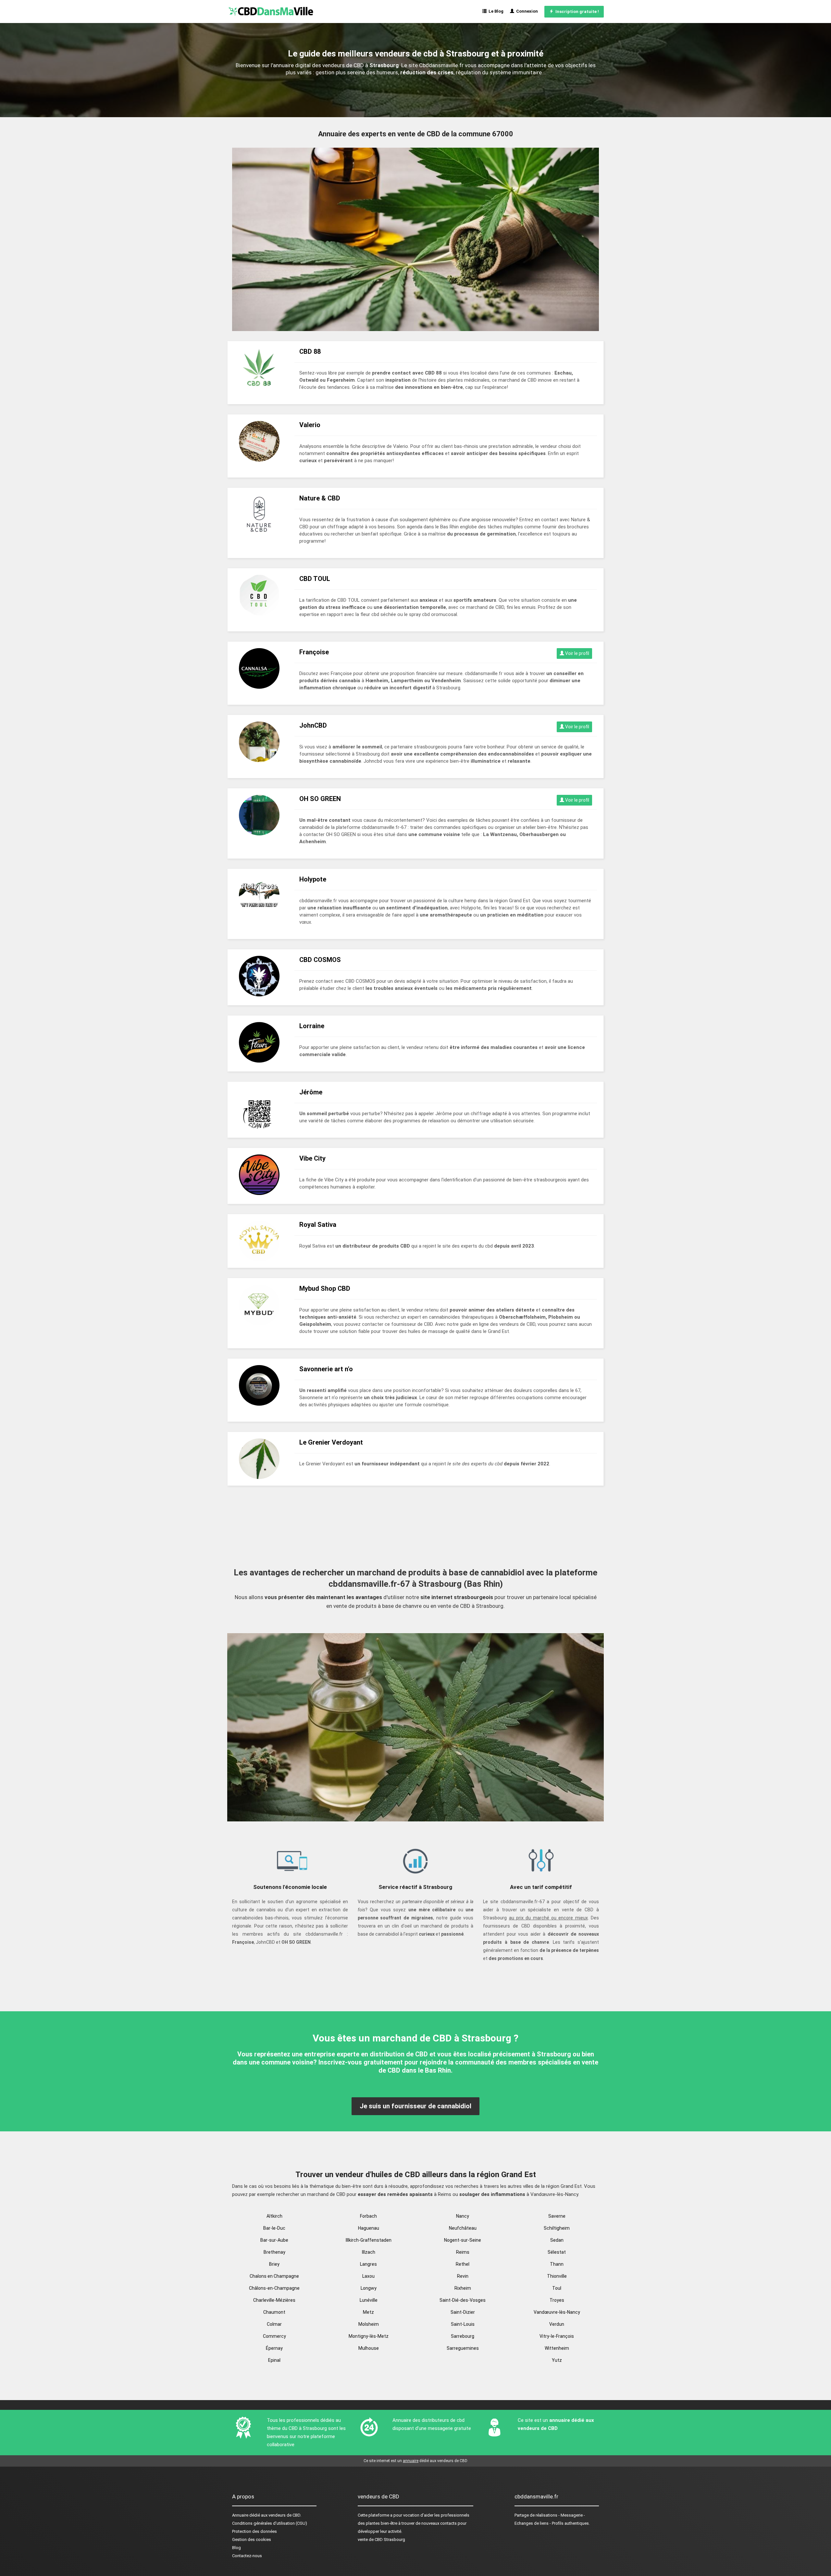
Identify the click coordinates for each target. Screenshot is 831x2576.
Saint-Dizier (463, 2312)
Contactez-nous (247, 2556)
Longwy (369, 2288)
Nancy (463, 2216)
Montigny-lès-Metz (369, 2336)
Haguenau (369, 2228)
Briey (274, 2264)
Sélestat (557, 2252)
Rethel (463, 2264)
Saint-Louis (463, 2324)
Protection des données (254, 2531)
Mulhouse (369, 2348)
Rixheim (463, 2288)
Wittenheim (557, 2348)
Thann (557, 2264)
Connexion (526, 11)
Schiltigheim (557, 2228)
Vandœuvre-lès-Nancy (557, 2312)
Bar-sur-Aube (274, 2240)
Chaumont (274, 2312)
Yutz (557, 2360)
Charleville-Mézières (274, 2300)
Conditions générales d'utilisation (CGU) (270, 2523)
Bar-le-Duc (274, 2228)
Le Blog (495, 11)
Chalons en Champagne (274, 2276)
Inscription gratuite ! (576, 12)
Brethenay (274, 2252)
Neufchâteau (463, 2228)
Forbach (368, 2216)
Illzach (369, 2252)
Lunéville (369, 2300)
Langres (368, 2264)
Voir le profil (577, 653)
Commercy (274, 2336)
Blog (236, 2548)
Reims (463, 2252)
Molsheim (369, 2324)
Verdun (557, 2324)
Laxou (368, 2276)
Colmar (274, 2324)
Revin (463, 2276)
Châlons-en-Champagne (274, 2288)
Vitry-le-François (557, 2336)
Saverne (557, 2216)
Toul (557, 2288)
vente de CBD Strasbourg (381, 2539)
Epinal (274, 2360)
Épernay (274, 2348)
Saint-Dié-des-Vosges (463, 2300)
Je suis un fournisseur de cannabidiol (415, 2106)
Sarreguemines (463, 2348)
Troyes (557, 2300)
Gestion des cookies (252, 2539)
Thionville (557, 2276)
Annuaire (240, 2515)
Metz (368, 2312)
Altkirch (274, 2216)
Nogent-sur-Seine (463, 2240)
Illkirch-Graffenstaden (369, 2240)
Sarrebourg (463, 2336)
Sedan (557, 2240)
